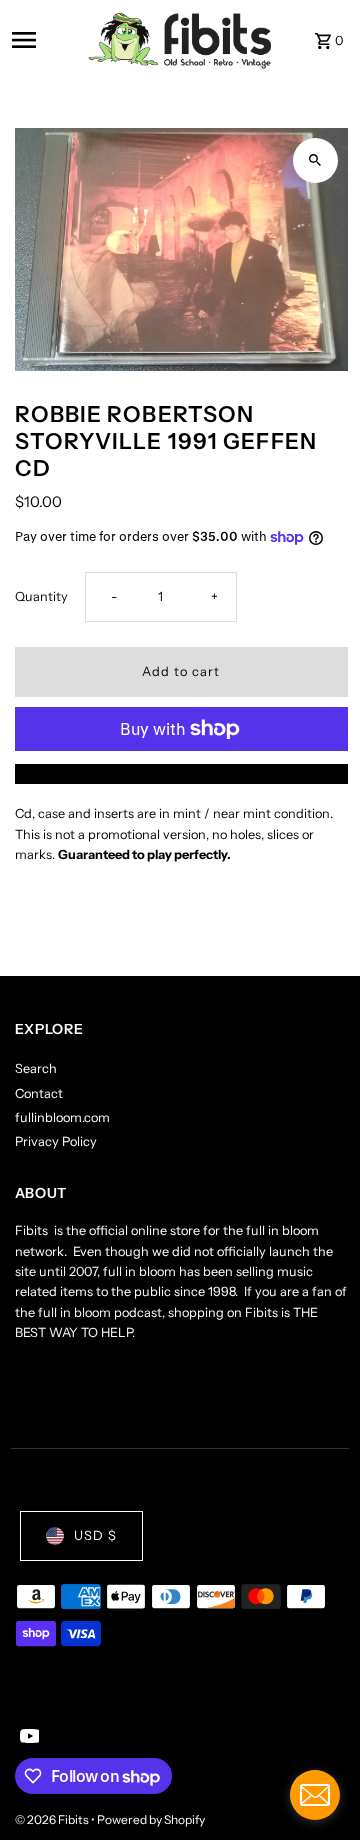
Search (36, 1068)
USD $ (95, 1535)
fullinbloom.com (62, 1117)
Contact (39, 1093)
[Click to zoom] (315, 160)
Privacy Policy (56, 1141)
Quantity (41, 596)
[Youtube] (27, 1738)
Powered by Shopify (151, 1819)
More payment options (181, 773)
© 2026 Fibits (53, 1819)
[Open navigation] (43, 40)
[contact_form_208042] (315, 1795)
